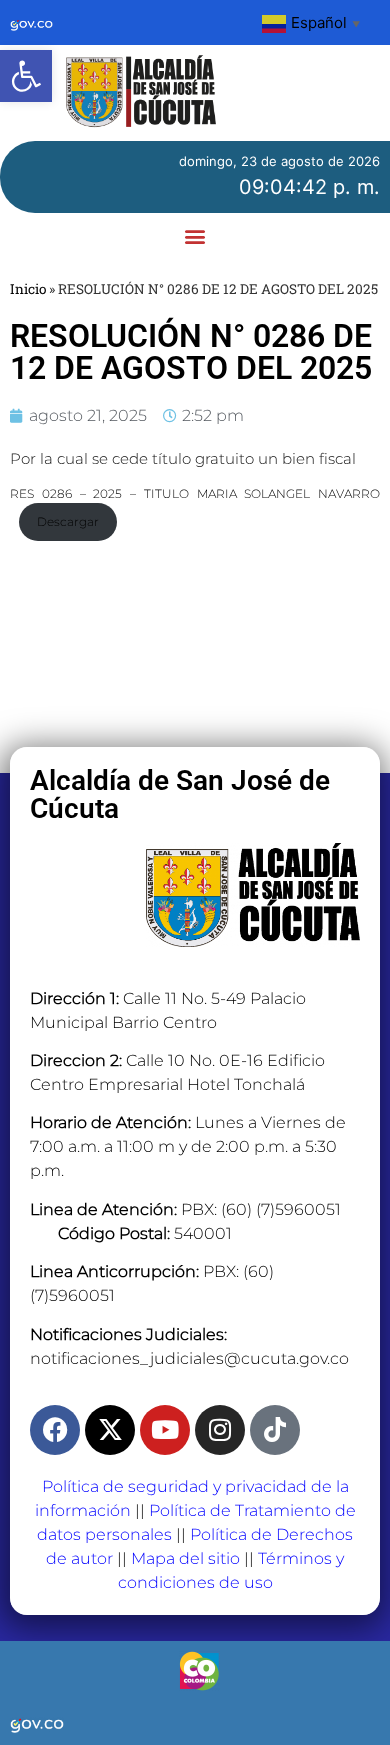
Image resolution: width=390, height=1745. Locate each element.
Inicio (28, 289)
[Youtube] (165, 1430)
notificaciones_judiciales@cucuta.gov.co (189, 1358)
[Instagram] (220, 1430)
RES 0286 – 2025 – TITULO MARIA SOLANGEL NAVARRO (195, 493)
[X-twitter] (110, 1430)
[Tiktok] (275, 1430)
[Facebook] (55, 1430)
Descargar (68, 521)
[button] (26, 76)
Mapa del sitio (185, 1558)
